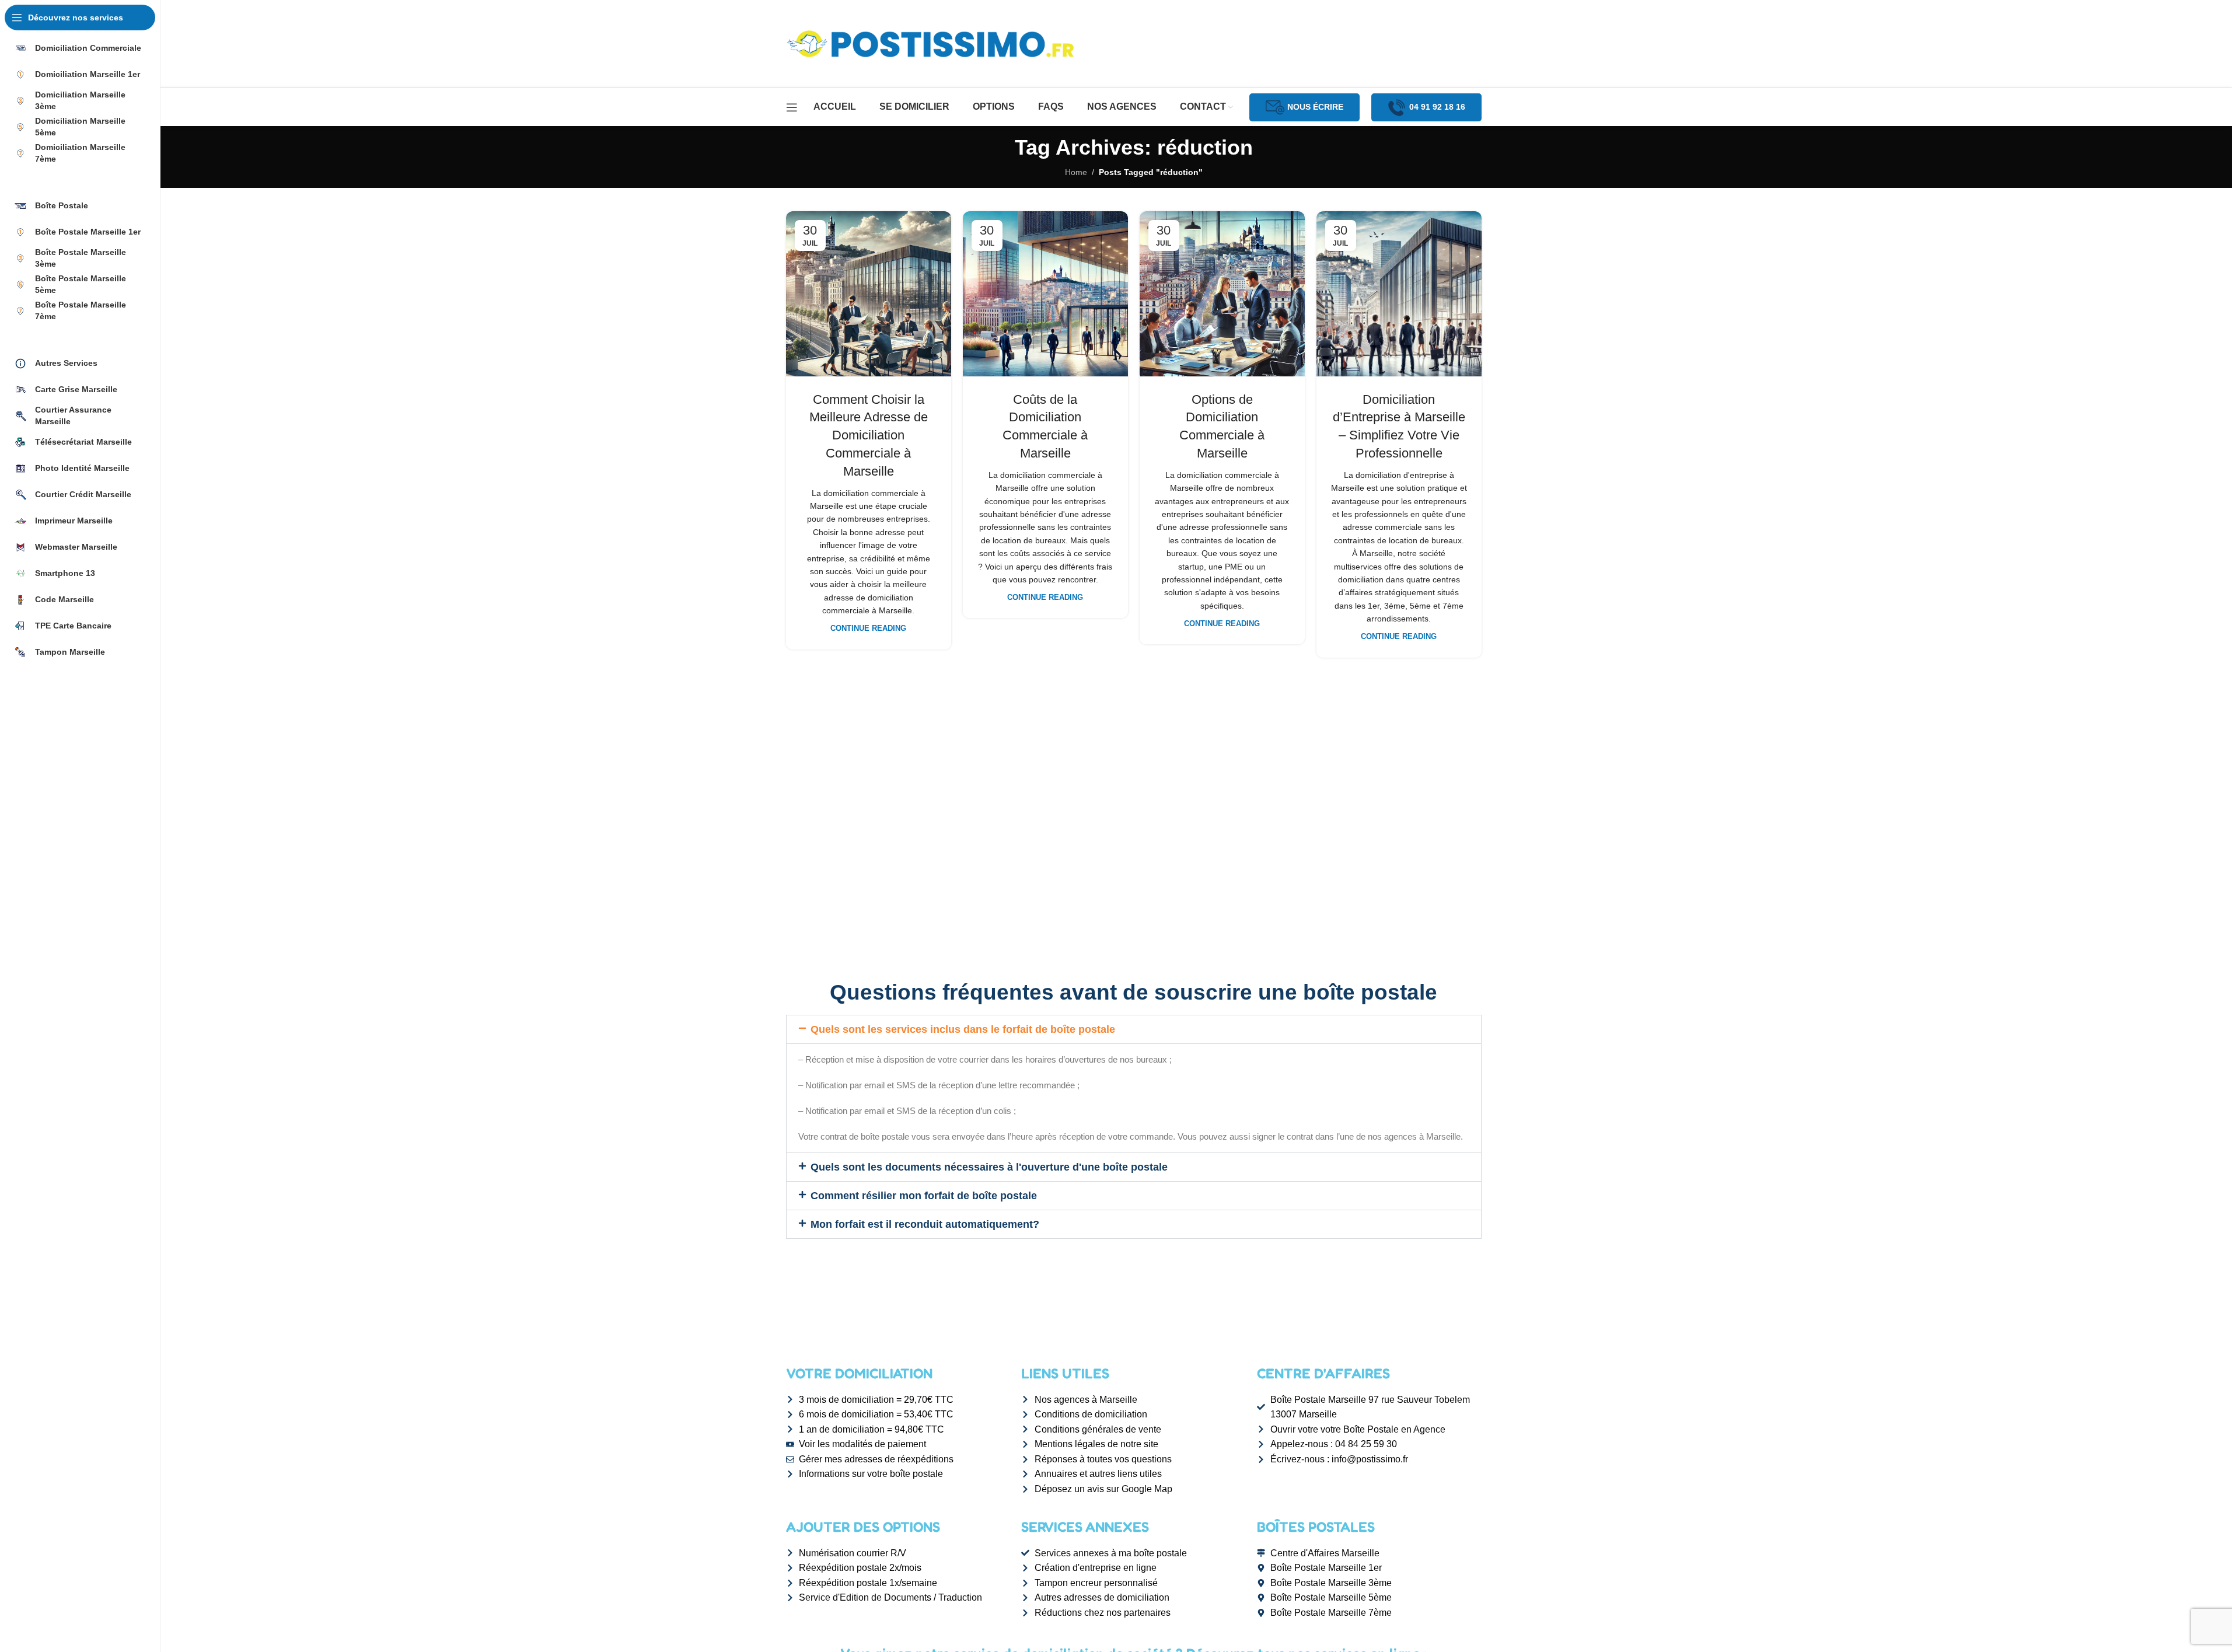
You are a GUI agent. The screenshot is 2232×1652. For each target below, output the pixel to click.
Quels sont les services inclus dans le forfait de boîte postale (963, 1029)
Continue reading (868, 628)
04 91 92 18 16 (1437, 107)
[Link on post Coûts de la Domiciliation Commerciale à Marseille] (1045, 294)
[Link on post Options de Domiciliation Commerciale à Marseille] (1222, 294)
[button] (1134, 1029)
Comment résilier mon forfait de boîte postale (924, 1196)
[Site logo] (932, 43)
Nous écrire (1315, 107)
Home (1076, 172)
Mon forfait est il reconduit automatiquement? (925, 1224)
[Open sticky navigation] (792, 107)
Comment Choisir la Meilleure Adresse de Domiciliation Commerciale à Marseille (869, 435)
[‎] (80, 179)
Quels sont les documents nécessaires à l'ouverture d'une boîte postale (989, 1167)
